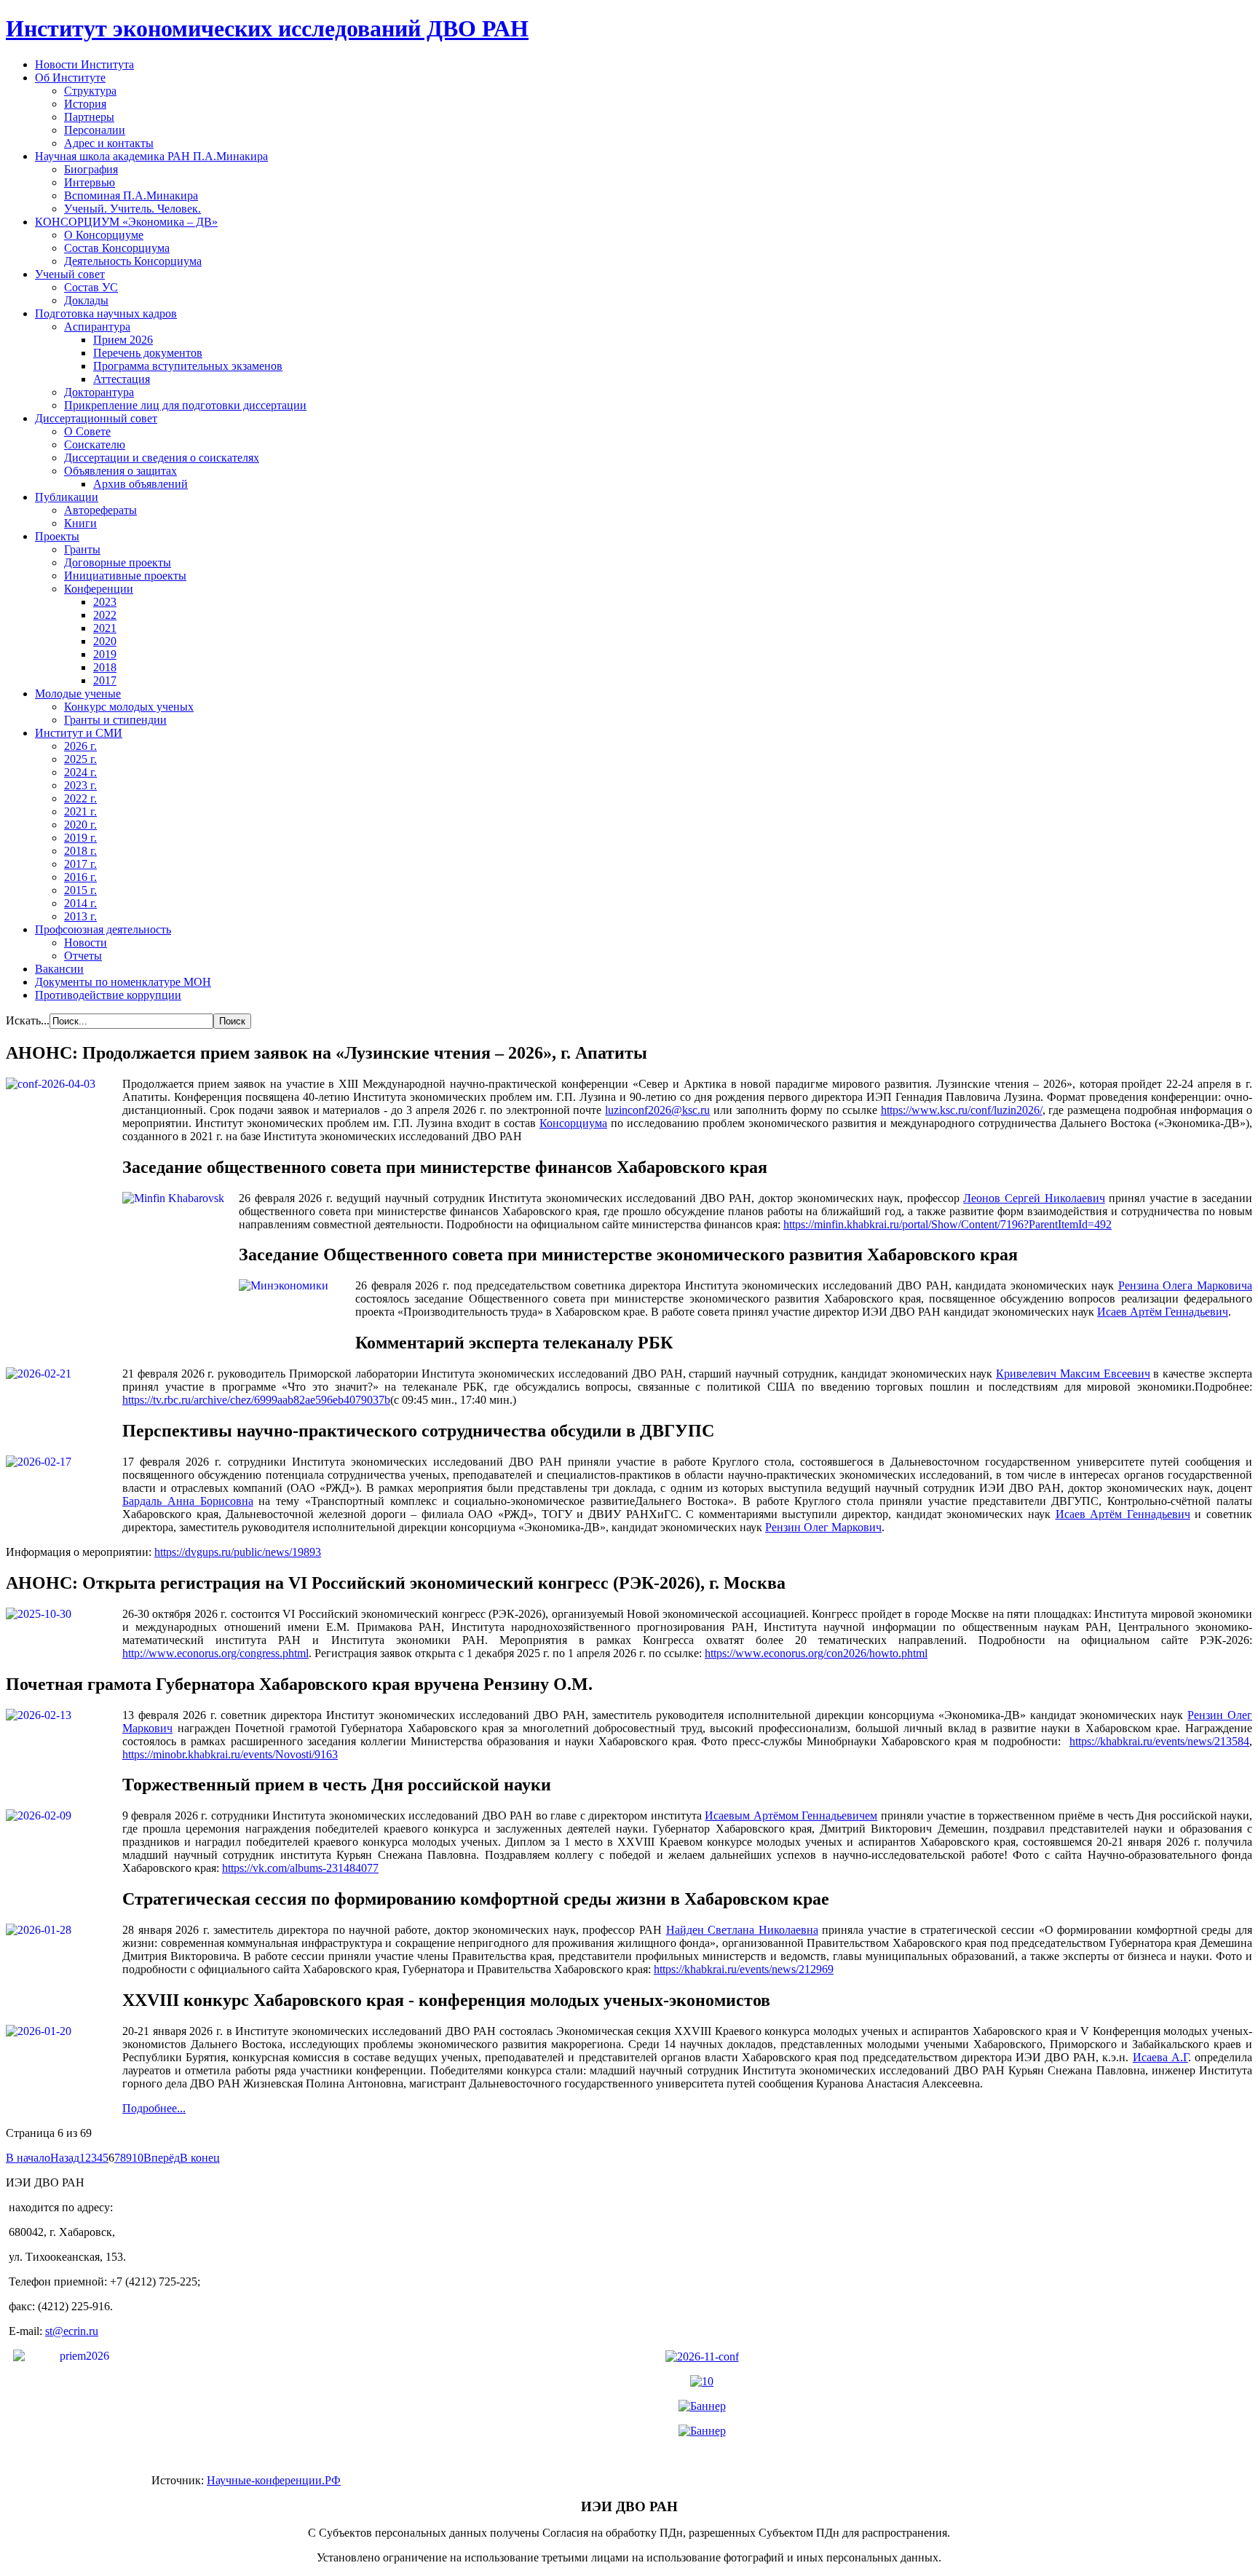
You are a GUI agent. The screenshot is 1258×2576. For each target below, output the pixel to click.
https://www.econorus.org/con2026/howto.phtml (816, 1653)
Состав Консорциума (117, 248)
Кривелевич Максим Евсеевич (1073, 1374)
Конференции (99, 589)
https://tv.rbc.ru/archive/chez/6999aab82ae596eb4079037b (256, 1400)
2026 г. (80, 746)
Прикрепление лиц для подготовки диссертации (185, 405)
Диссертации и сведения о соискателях (162, 458)
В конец (200, 2158)
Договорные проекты (118, 562)
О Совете (87, 431)
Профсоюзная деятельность (103, 929)
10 (138, 2158)
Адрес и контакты (109, 143)
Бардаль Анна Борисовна (188, 1501)
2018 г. (80, 851)
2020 (105, 641)
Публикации (67, 497)
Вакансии (59, 969)
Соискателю (95, 445)
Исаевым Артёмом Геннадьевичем (791, 1816)
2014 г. (80, 903)
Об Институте (70, 78)
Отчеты (83, 956)
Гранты (82, 549)
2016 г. (80, 877)
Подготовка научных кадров (106, 313)
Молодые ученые (78, 694)
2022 (105, 615)
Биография (91, 169)
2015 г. (80, 890)
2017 (105, 680)
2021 (105, 628)
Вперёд (162, 2158)
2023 (105, 602)
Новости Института (84, 64)
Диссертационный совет (96, 418)
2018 (105, 667)
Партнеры (89, 117)
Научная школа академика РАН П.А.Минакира (151, 156)
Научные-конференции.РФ (274, 2480)
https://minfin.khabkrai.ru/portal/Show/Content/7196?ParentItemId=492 (948, 1224)
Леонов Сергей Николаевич (1034, 1198)
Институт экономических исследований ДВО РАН (267, 28)
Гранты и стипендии (115, 720)
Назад (65, 2158)
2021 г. (80, 811)
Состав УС (91, 287)
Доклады (86, 300)
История (85, 104)
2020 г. (80, 825)
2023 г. (80, 785)
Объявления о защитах (120, 471)
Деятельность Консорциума (133, 261)
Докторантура (99, 392)
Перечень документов (148, 353)
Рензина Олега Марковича (1185, 1285)
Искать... (28, 1020)
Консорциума (573, 1123)
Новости (86, 943)
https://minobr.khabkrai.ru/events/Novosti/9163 (230, 1754)
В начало (28, 2158)
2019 (105, 654)
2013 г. (80, 916)
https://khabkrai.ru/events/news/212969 (744, 1969)
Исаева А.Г (1160, 2057)
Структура (90, 91)
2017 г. (80, 864)
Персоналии (95, 130)
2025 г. (80, 759)
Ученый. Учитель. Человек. (132, 209)
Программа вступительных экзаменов (188, 366)
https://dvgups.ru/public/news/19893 (238, 1552)
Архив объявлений (141, 484)
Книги (80, 523)
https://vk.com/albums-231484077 (300, 1868)
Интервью (90, 182)
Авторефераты (100, 510)
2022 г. (80, 798)
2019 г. (80, 838)
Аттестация (122, 379)
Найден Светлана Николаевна (742, 1930)
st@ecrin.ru (72, 2331)
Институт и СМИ (79, 733)
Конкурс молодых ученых (129, 707)
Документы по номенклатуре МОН (123, 982)
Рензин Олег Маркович (823, 1527)
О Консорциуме (104, 235)
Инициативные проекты (125, 576)
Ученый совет (70, 274)
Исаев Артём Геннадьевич (1163, 1312)
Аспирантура (97, 327)
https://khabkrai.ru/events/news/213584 (1159, 1741)
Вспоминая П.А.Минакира (131, 195)
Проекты (57, 536)
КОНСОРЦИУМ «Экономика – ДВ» (126, 222)
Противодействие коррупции (108, 995)
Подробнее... (154, 2108)
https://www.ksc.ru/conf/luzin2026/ (962, 1110)
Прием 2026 (123, 340)
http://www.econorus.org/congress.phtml (215, 1653)
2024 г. (80, 772)
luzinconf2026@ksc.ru (657, 1110)
